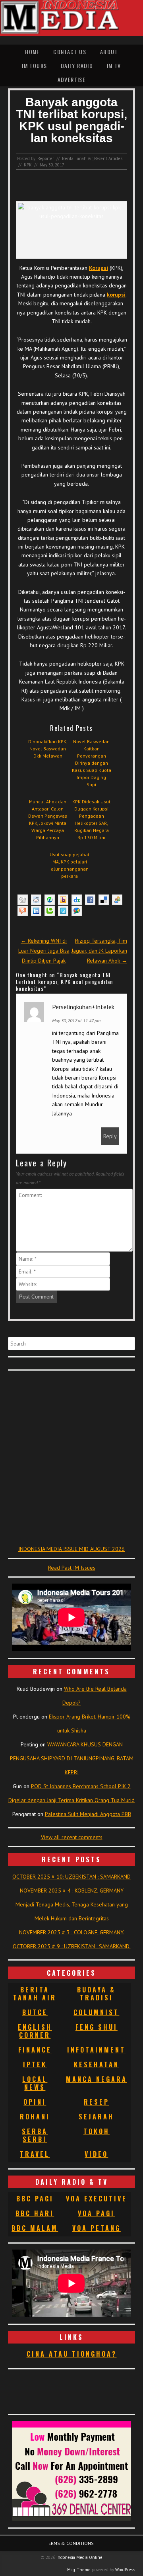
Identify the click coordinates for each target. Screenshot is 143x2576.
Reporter (46, 158)
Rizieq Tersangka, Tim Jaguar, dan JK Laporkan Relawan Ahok (99, 951)
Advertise (72, 79)
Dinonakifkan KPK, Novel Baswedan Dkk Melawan (48, 749)
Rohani (35, 2117)
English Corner (35, 2031)
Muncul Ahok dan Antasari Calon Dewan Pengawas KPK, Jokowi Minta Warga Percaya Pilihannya (48, 819)
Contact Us (70, 52)
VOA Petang (97, 2228)
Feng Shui (97, 2027)
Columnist (96, 2012)
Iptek (35, 2064)
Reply (110, 1136)
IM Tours (34, 65)
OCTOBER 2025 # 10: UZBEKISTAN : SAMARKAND (71, 1877)
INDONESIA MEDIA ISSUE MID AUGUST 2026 (71, 1549)
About (109, 52)
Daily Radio (77, 65)
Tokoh (97, 2131)
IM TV (114, 65)
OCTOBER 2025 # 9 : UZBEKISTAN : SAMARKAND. (72, 1946)
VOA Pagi (96, 2213)
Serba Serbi (35, 2135)
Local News (35, 2083)
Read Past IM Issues (72, 1568)
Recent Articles (108, 158)
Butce (35, 2012)
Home (32, 52)
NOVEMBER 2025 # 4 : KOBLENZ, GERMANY (72, 1890)
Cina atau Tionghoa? (72, 2354)
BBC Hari (35, 2213)
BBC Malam (35, 2228)
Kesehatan (97, 2064)
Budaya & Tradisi (96, 1994)
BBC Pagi (35, 2199)
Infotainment (96, 2050)
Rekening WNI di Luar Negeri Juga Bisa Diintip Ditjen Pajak (44, 951)
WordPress (125, 2570)
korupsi (116, 295)
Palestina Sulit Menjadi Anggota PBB (88, 1814)
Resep (97, 2102)
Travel (35, 2154)
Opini (35, 2102)
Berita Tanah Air (77, 158)
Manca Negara (97, 2079)
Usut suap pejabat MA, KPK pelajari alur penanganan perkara (70, 865)
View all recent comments (72, 1837)
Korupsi (99, 268)
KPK (28, 165)
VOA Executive (97, 2199)
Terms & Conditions (70, 2543)
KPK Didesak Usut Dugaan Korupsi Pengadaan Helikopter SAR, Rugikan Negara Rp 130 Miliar (91, 819)
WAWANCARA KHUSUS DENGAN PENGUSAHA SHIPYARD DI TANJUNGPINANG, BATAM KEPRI (72, 1758)
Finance (35, 2050)
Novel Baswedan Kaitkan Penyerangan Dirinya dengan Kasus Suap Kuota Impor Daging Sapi (92, 763)
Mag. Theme (79, 2570)
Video (96, 2154)
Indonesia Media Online (79, 2557)
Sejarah (96, 2117)
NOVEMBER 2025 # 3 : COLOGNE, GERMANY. (72, 1932)
